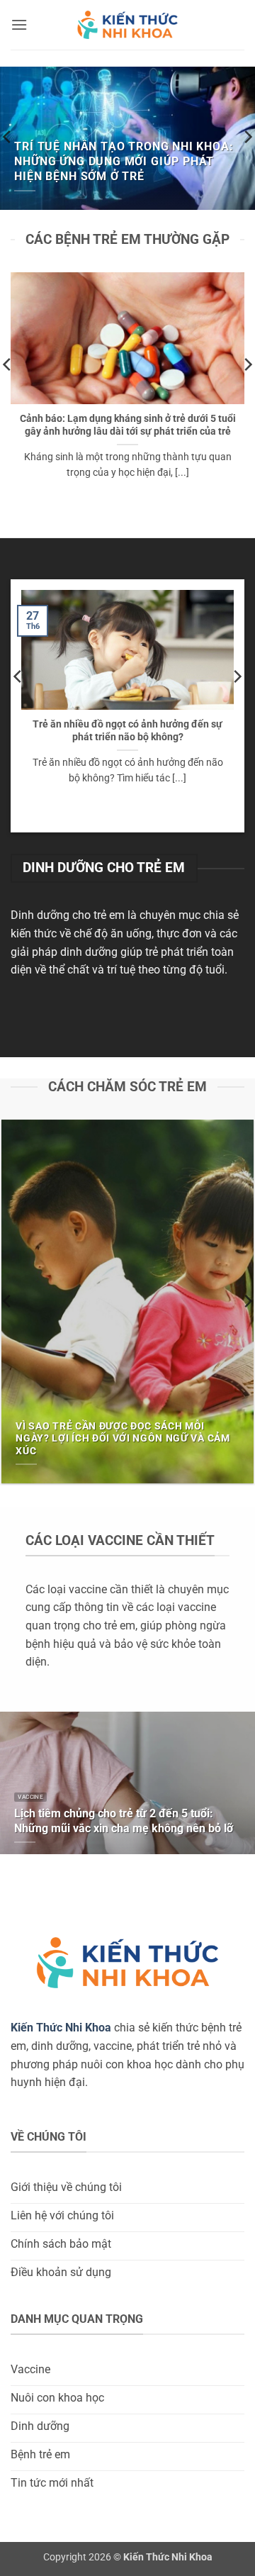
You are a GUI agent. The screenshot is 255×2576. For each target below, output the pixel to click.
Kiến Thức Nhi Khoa (61, 2028)
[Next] (237, 704)
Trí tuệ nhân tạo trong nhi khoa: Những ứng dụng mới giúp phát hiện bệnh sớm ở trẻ (124, 161)
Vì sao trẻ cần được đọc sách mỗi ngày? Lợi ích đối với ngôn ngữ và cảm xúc (123, 1438)
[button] (19, 24)
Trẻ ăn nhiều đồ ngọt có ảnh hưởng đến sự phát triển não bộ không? (127, 730)
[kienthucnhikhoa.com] (127, 25)
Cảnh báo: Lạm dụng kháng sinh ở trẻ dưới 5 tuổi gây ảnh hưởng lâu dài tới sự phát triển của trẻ (128, 425)
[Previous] (18, 704)
